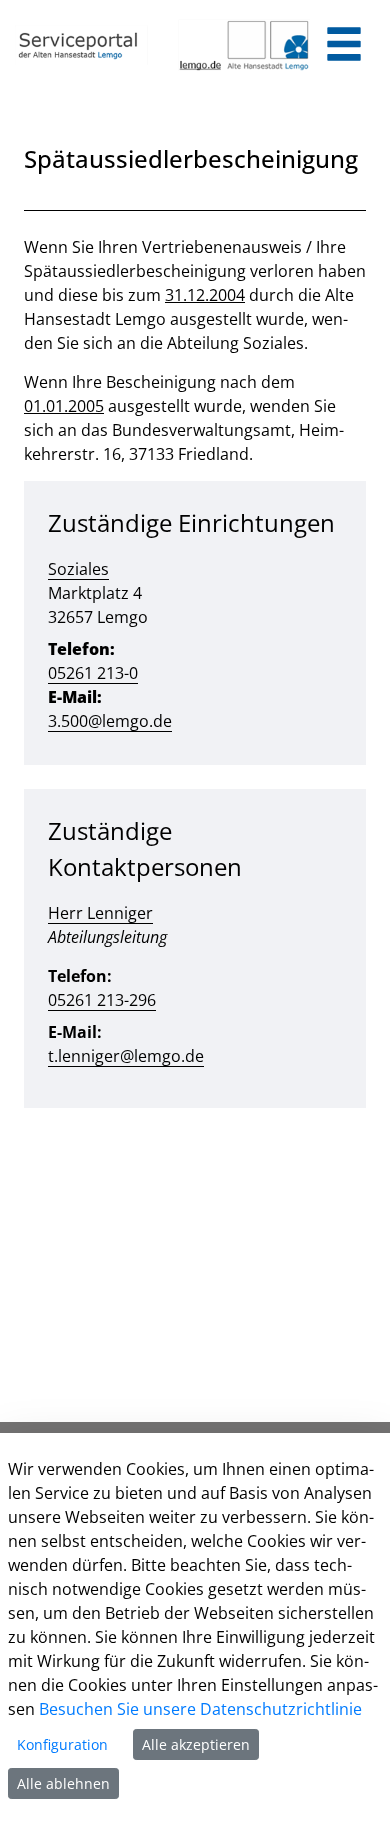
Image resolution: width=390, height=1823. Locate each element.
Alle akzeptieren (196, 1744)
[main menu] (344, 46)
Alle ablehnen (63, 1783)
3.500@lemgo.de (110, 721)
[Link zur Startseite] (81, 45)
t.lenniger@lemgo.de (126, 1056)
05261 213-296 (102, 1000)
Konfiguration (62, 1744)
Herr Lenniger (100, 913)
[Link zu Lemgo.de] (244, 45)
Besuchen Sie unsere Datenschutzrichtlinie (200, 1709)
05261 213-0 (93, 673)
